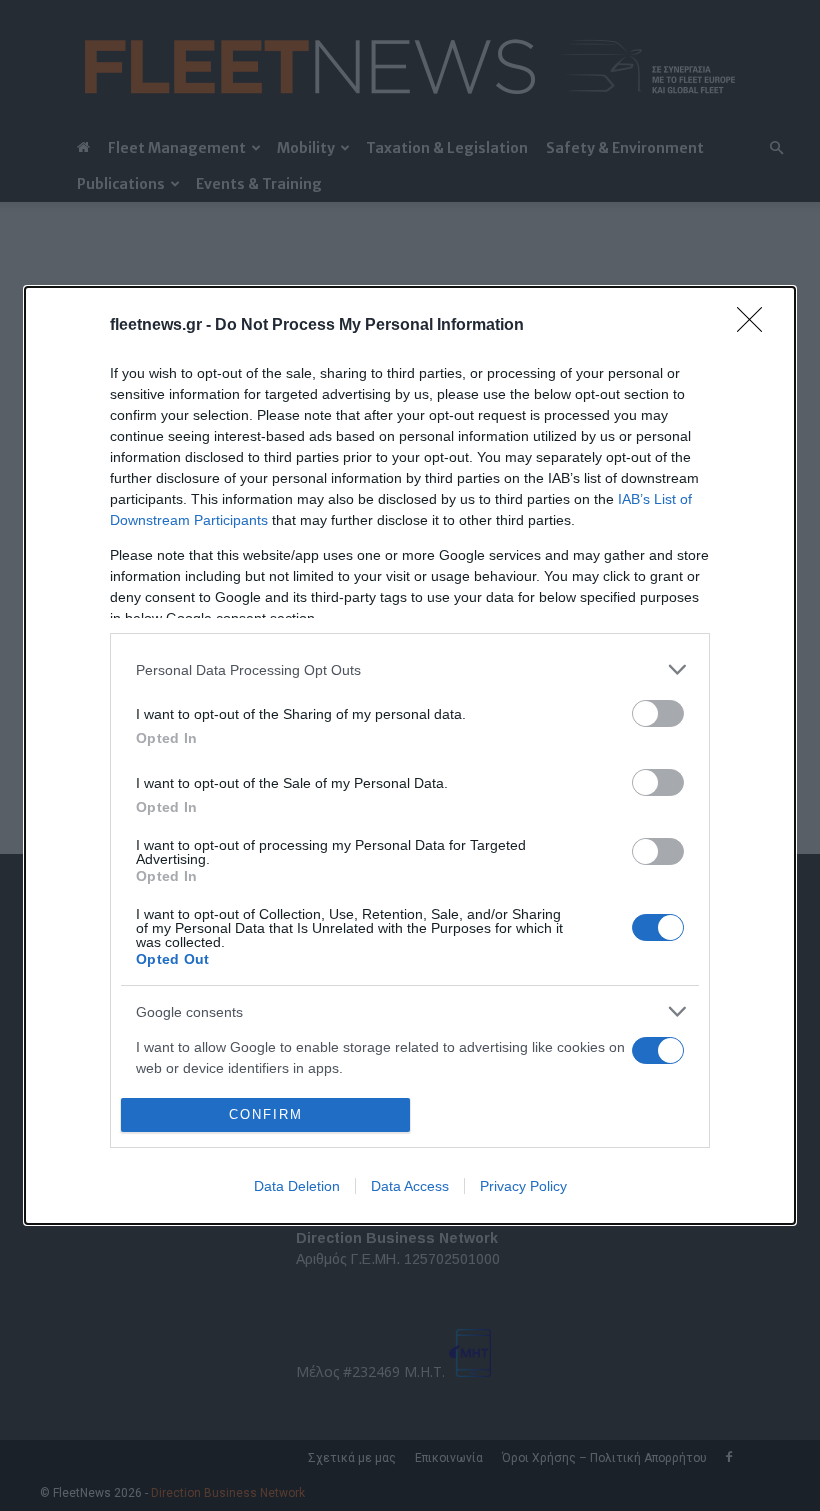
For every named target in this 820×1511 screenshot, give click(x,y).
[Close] (756, 326)
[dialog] (410, 755)
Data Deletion (297, 1186)
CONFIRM (266, 1114)
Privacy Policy (523, 1186)
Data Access (410, 1186)
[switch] (658, 713)
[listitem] (410, 669)
